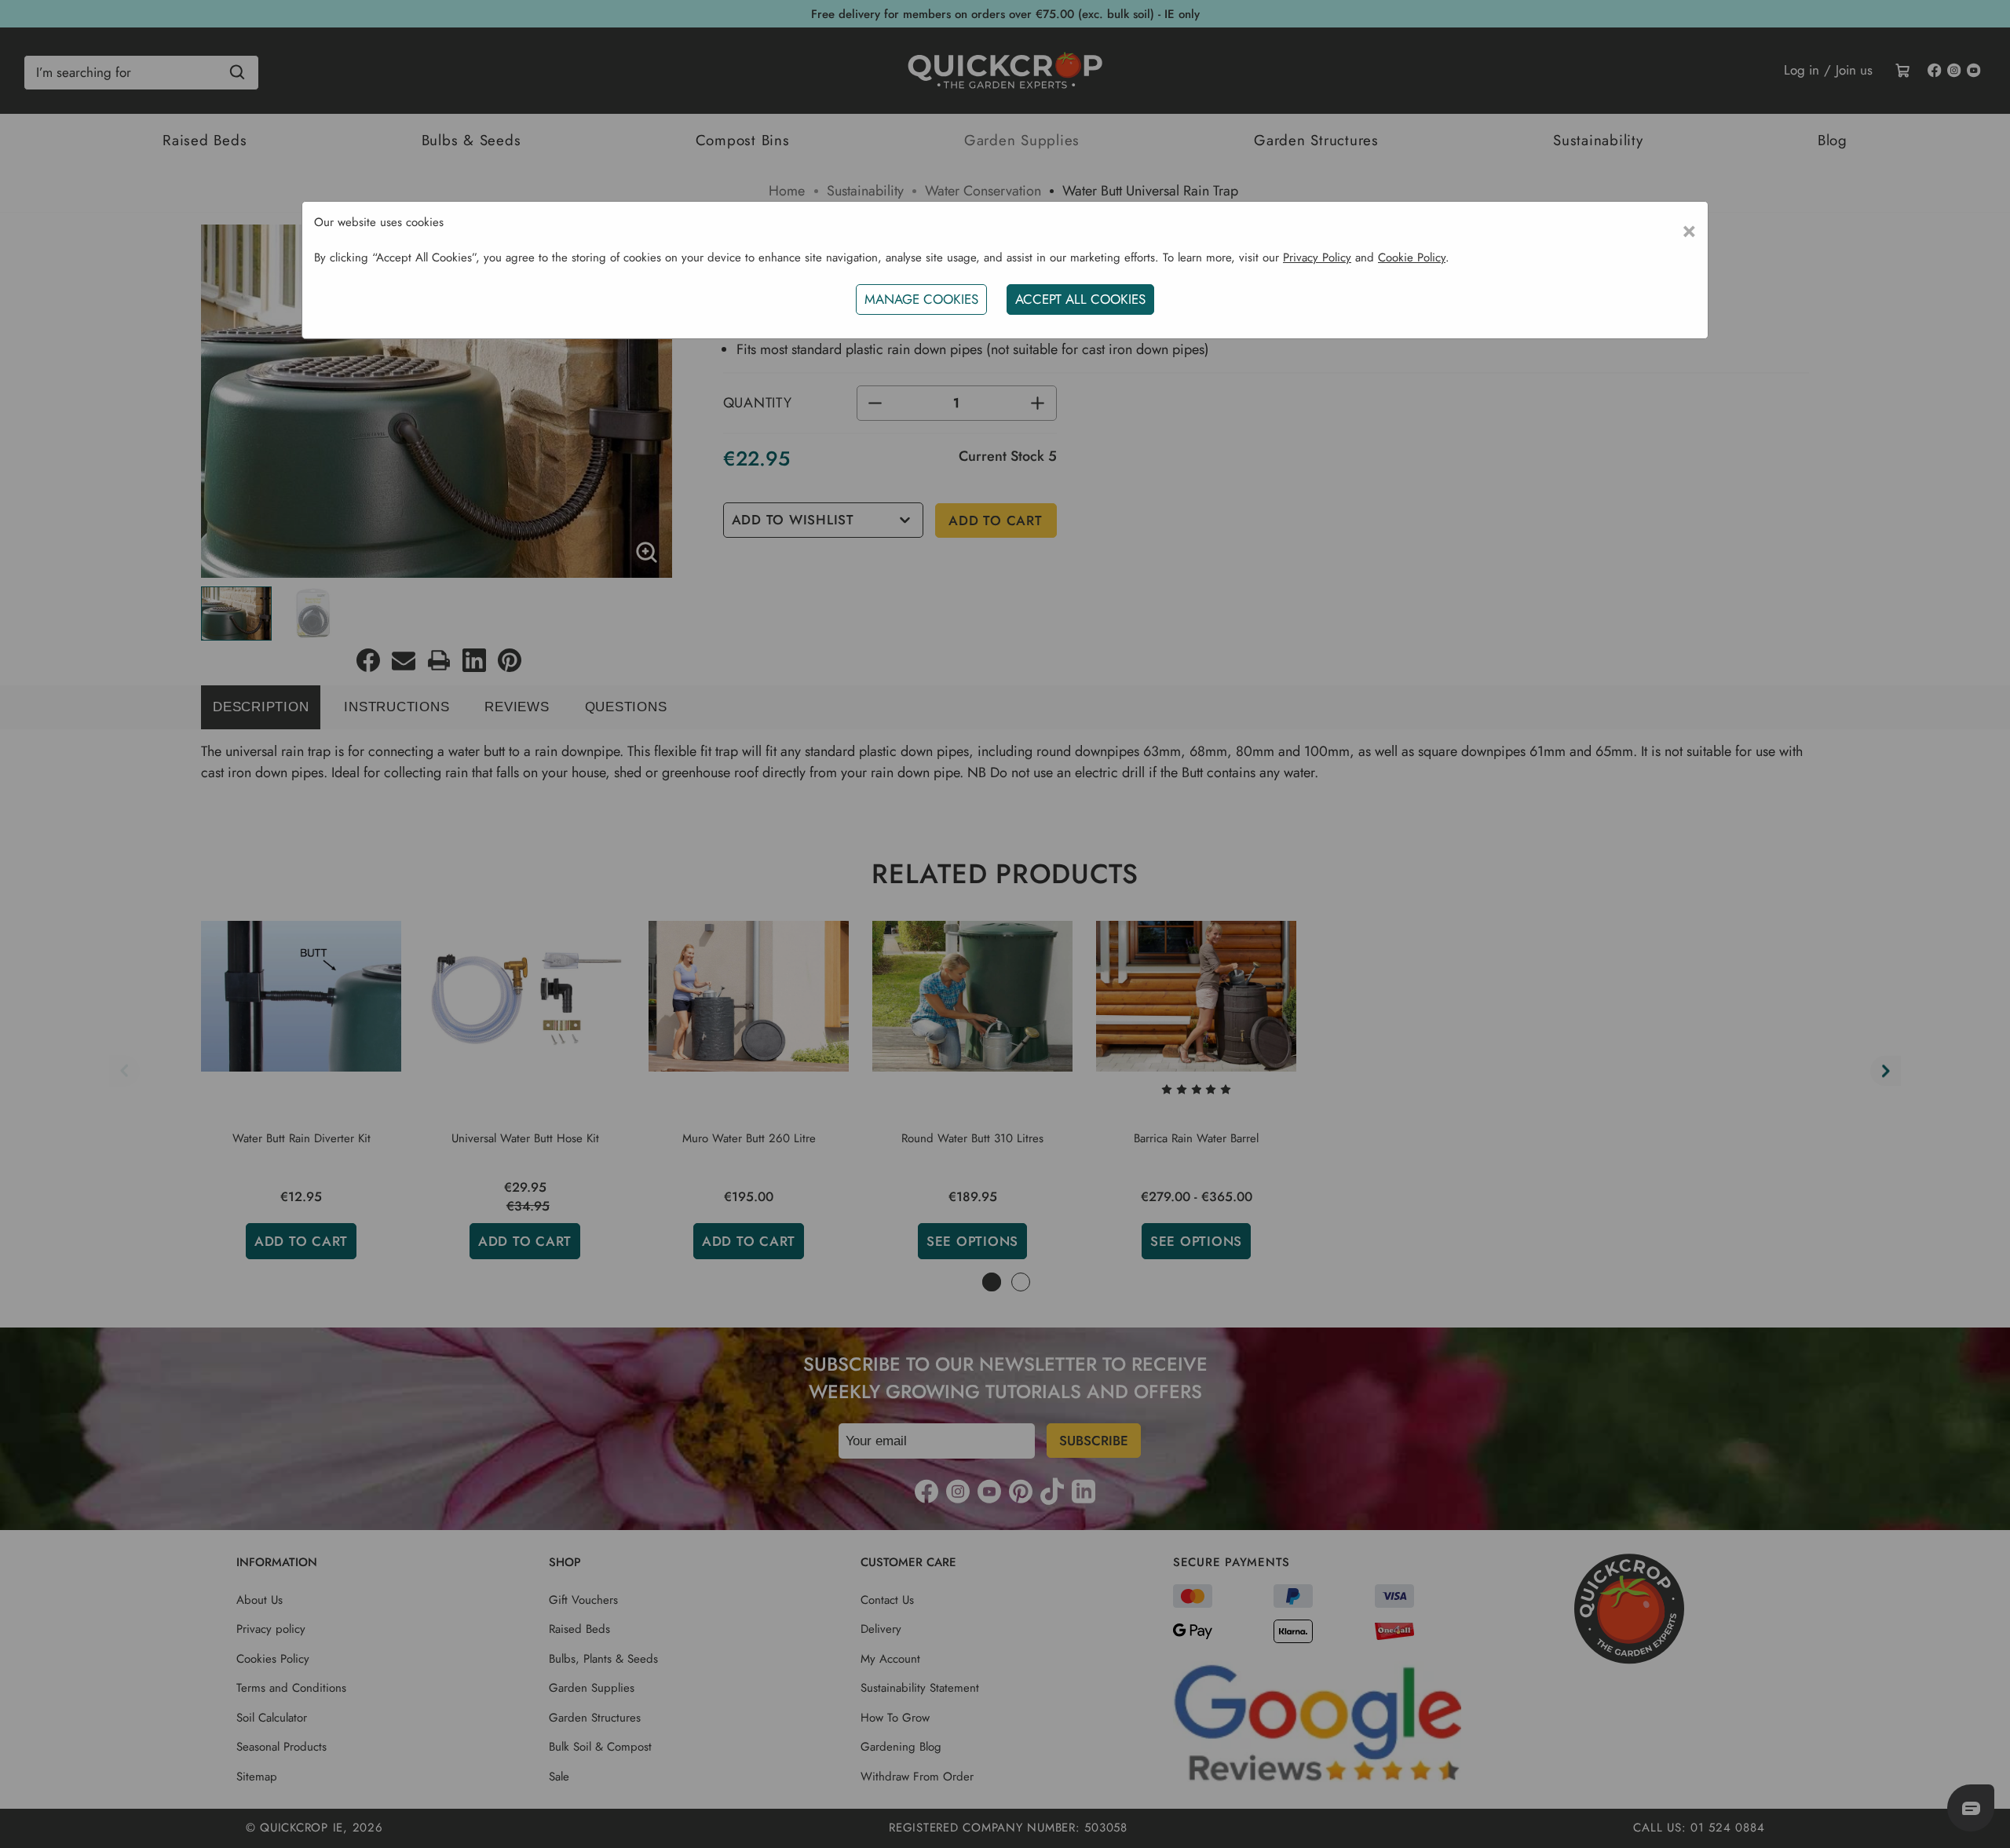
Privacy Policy (1317, 257)
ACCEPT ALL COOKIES (1080, 299)
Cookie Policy (1412, 257)
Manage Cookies (921, 299)
